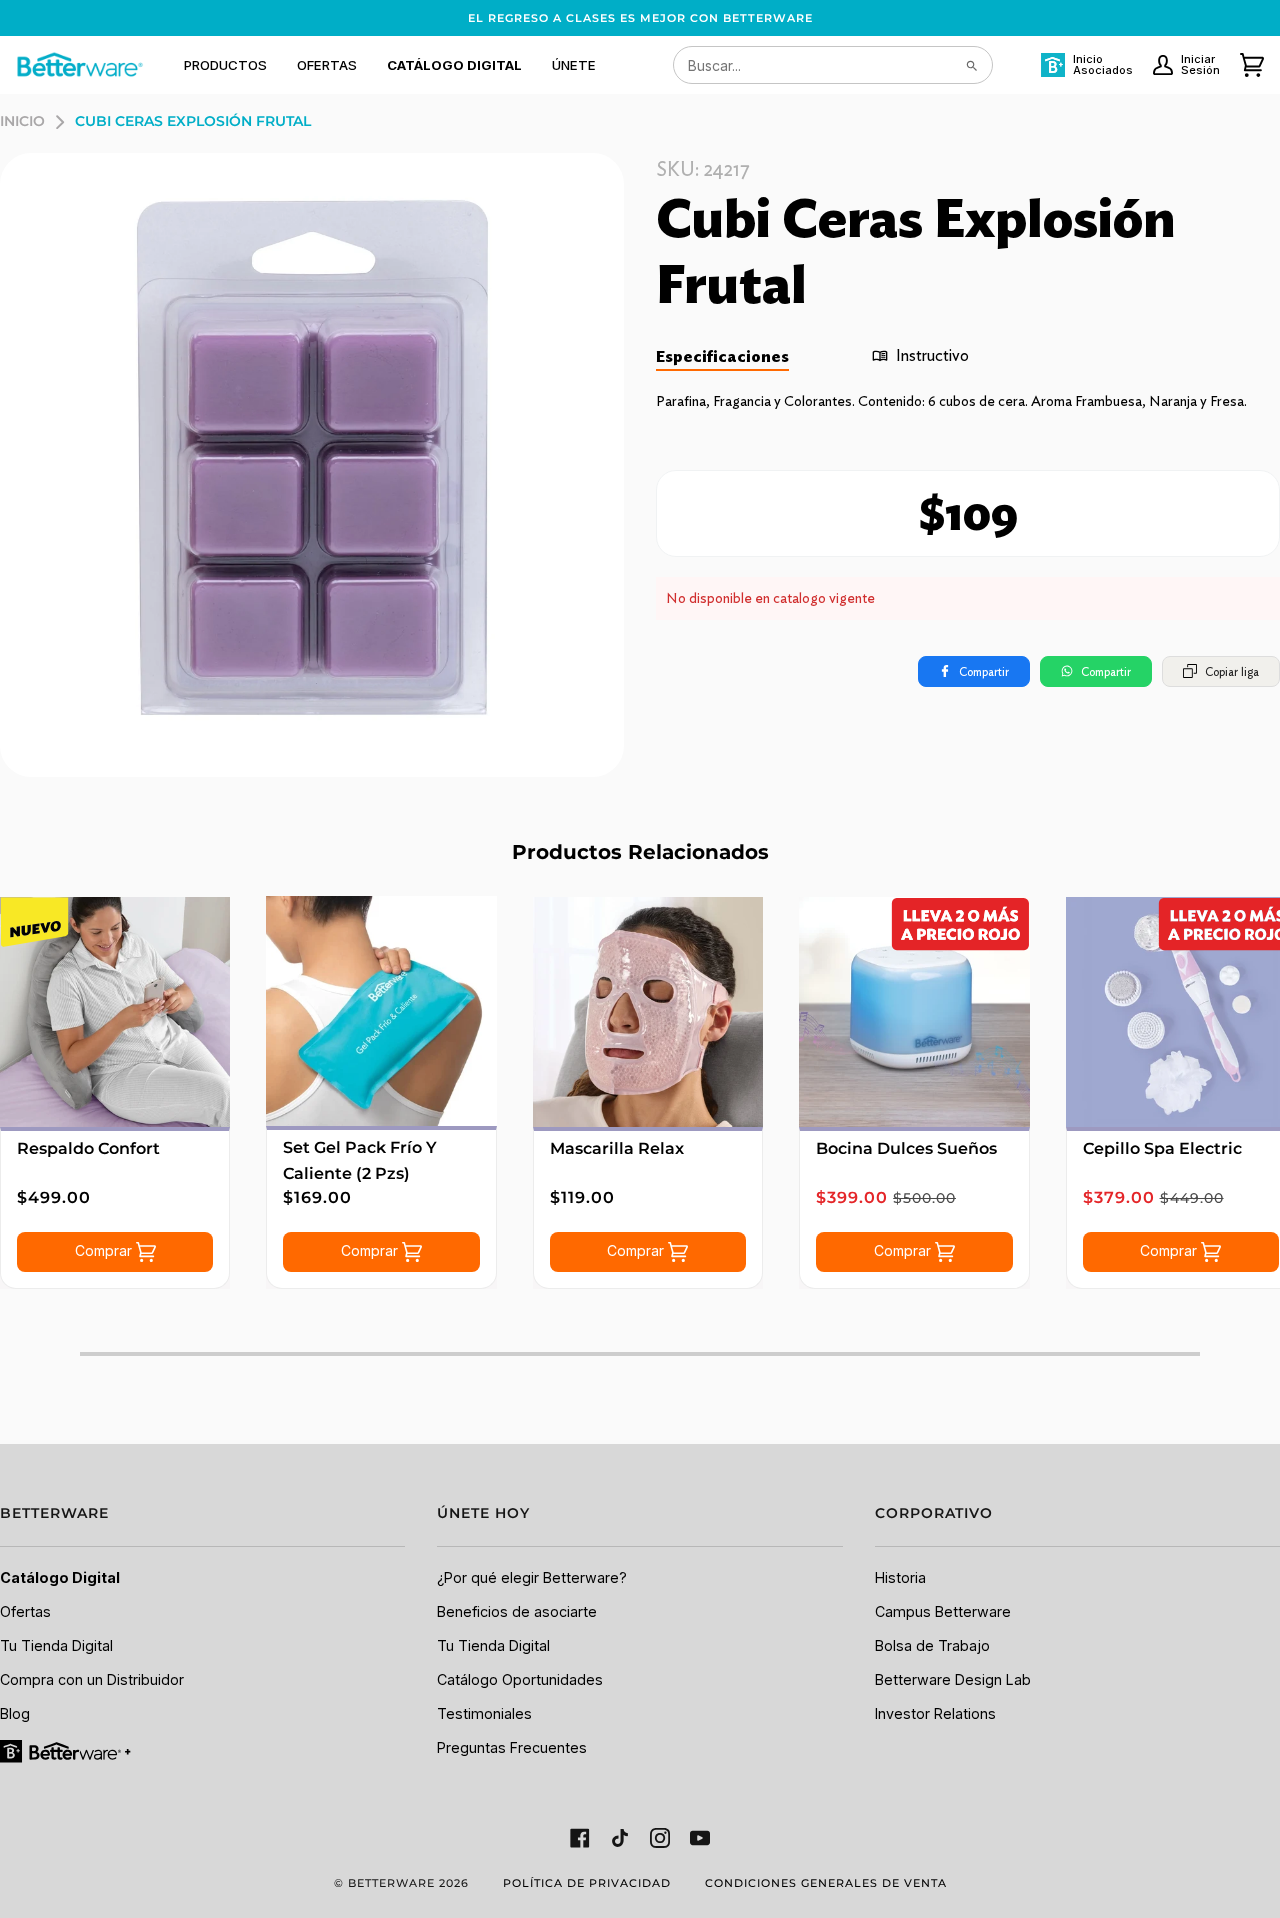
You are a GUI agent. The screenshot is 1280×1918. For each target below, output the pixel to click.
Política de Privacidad (587, 1883)
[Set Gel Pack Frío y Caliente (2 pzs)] (381, 1011)
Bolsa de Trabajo (932, 1645)
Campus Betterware (943, 1611)
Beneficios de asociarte (517, 1611)
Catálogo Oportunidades (520, 1679)
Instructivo (932, 355)
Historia (900, 1577)
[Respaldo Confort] (115, 1012)
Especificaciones (722, 356)
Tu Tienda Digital (56, 1645)
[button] (225, 65)
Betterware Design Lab (953, 1679)
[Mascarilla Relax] (648, 1012)
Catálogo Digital (60, 1577)
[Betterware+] (67, 1749)
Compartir (984, 671)
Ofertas (25, 1611)
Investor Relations (935, 1713)
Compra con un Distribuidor (92, 1679)
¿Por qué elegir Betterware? (532, 1577)
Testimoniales (484, 1713)
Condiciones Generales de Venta (826, 1883)
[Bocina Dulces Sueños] (914, 1012)
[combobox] (833, 65)
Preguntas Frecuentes (512, 1747)
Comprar (105, 1250)
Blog (15, 1713)
